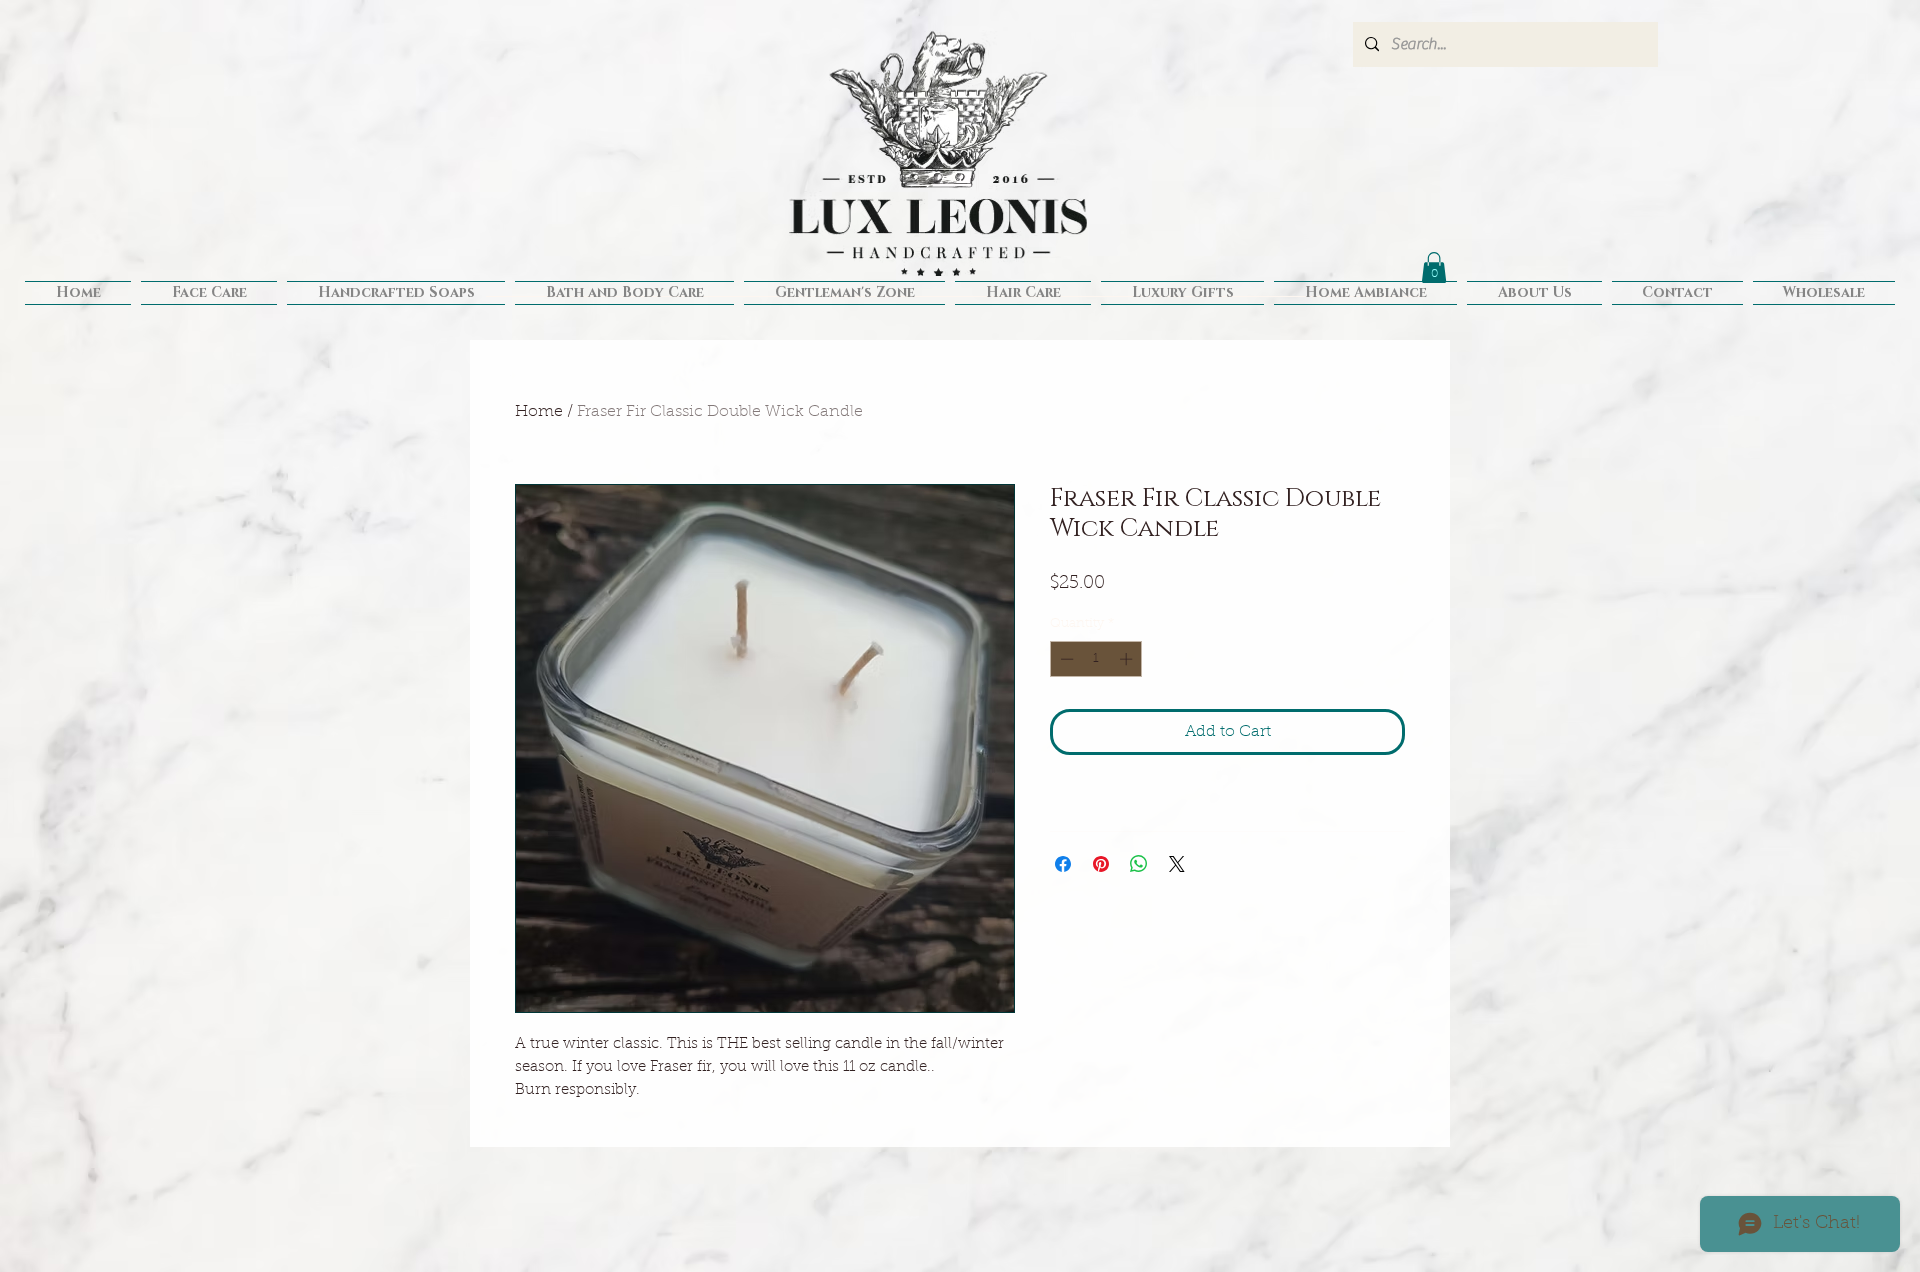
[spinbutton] (1096, 659)
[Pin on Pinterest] (1101, 864)
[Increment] (1128, 659)
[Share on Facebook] (1063, 864)
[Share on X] (1177, 864)
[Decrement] (1065, 659)
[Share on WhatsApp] (1139, 864)
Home (539, 412)
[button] (1434, 267)
